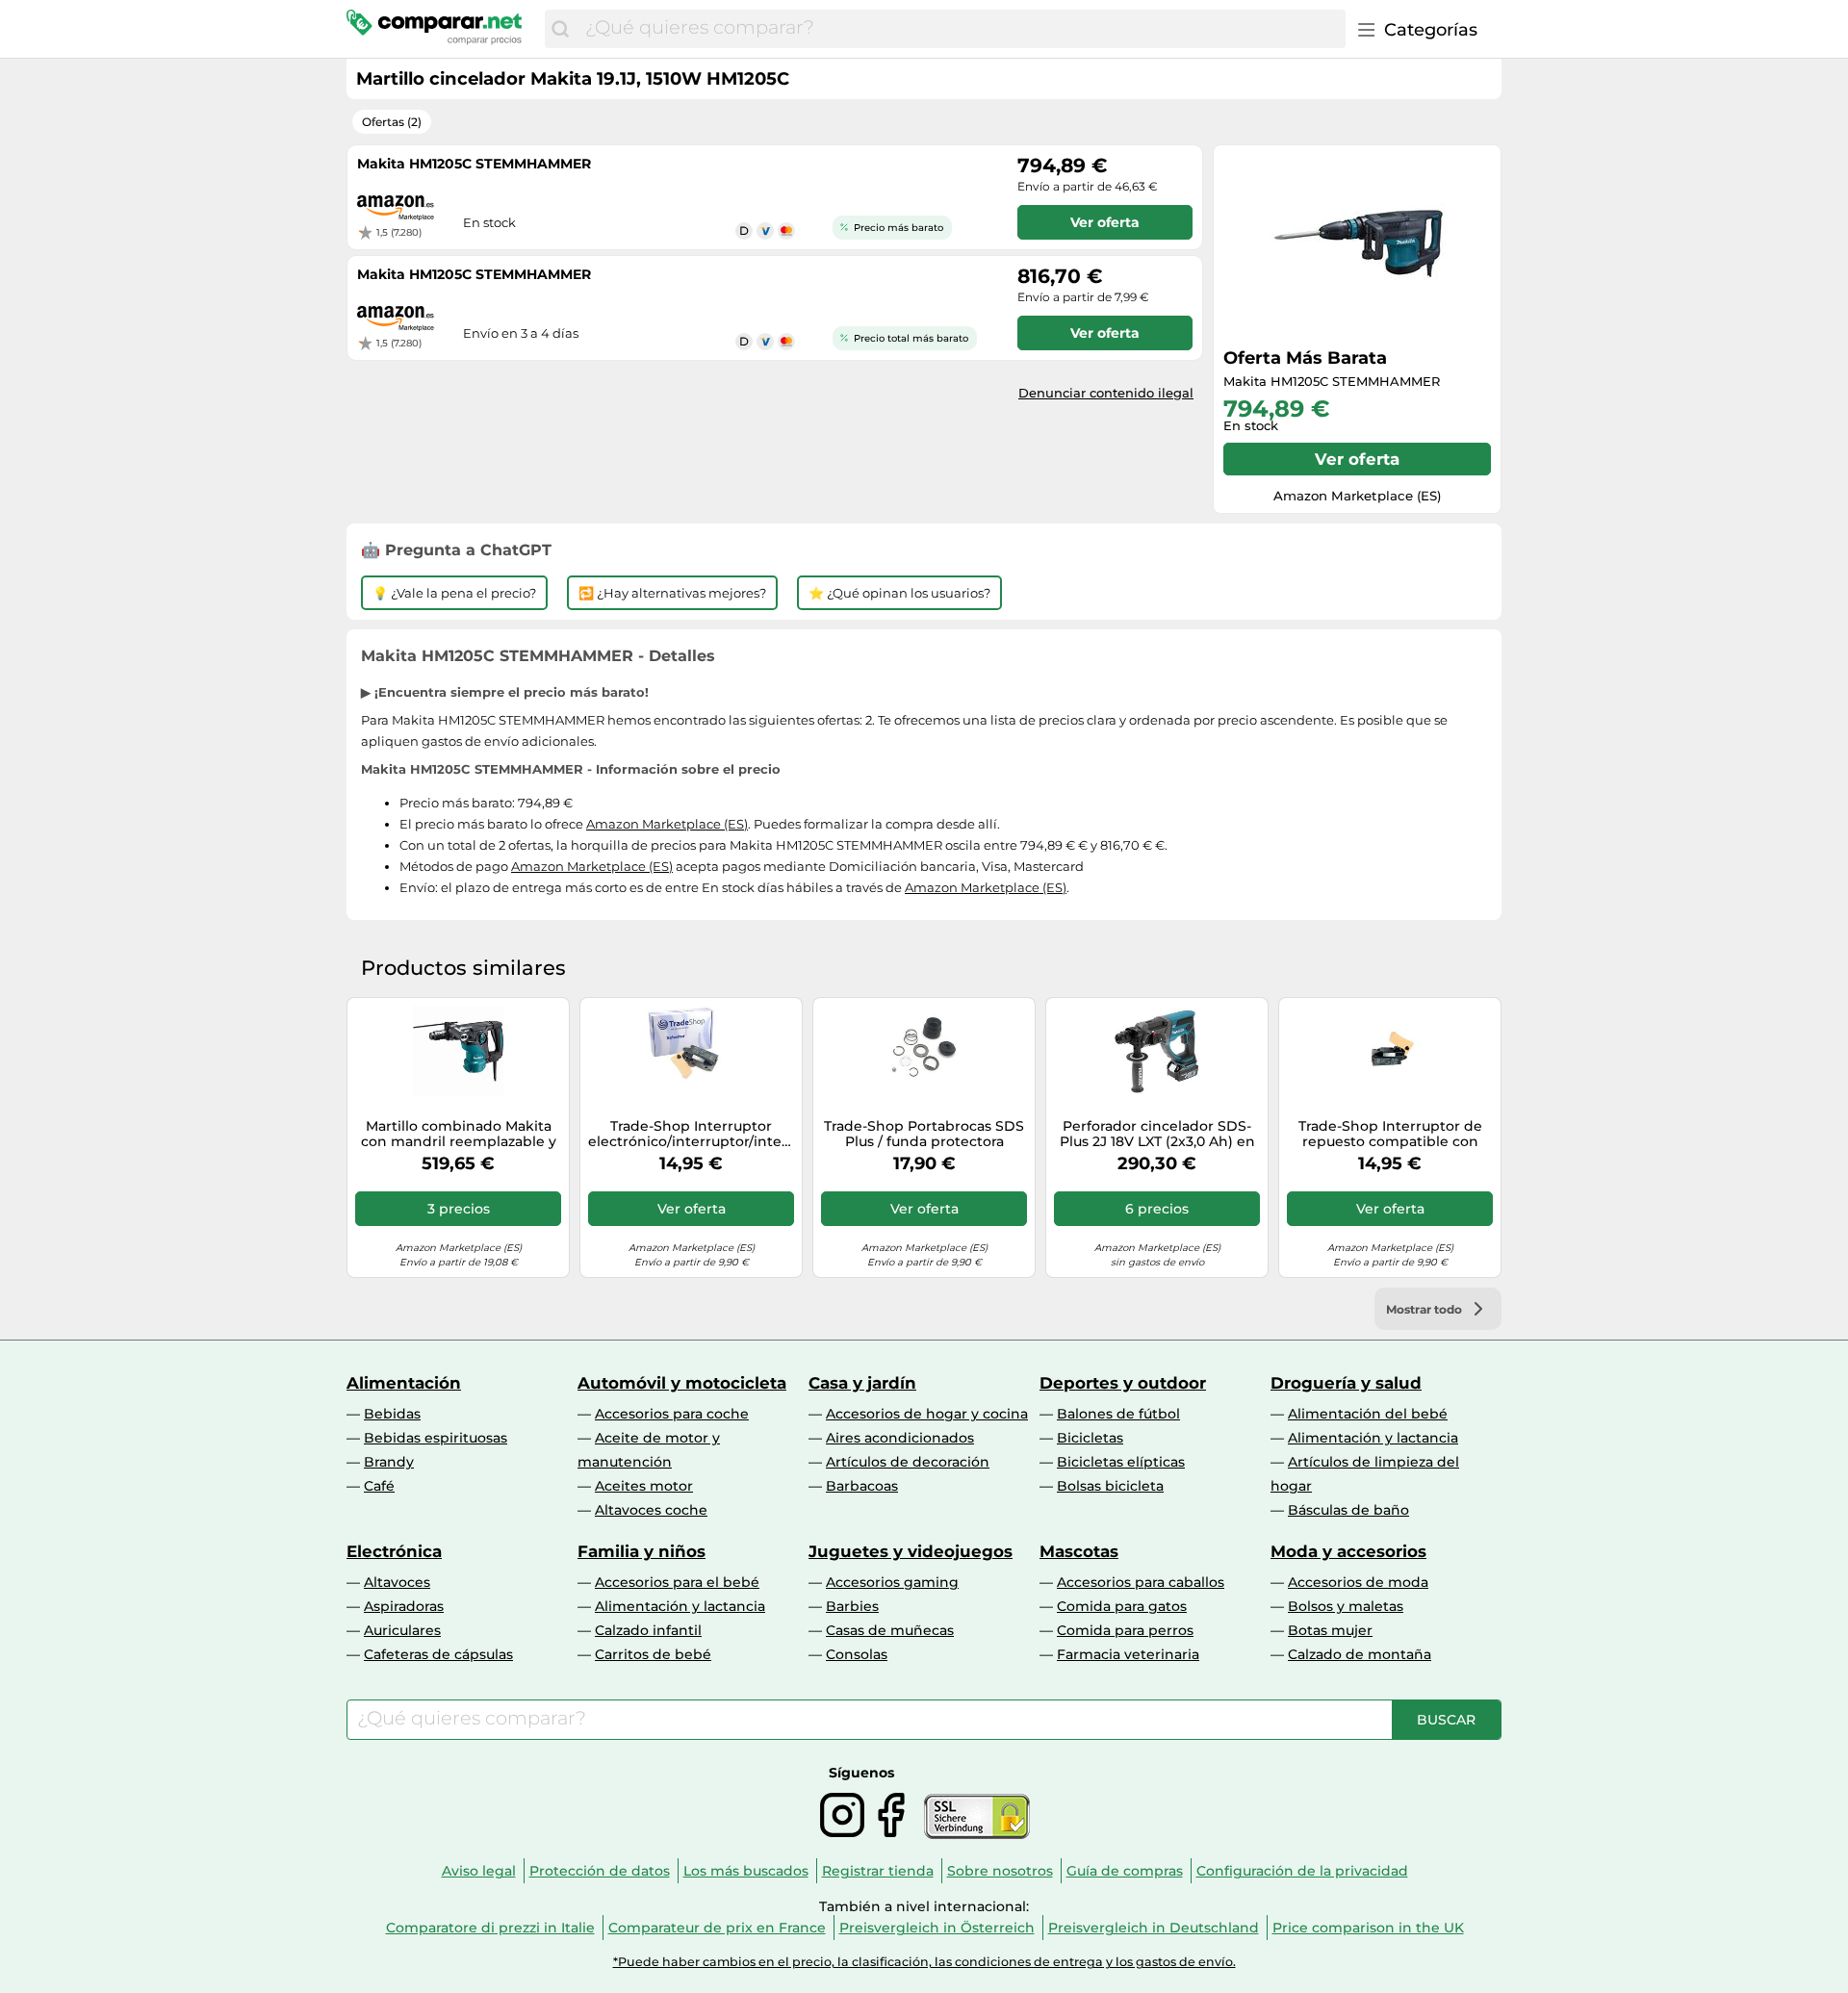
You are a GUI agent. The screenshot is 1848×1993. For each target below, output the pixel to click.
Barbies (852, 1606)
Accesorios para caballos (1141, 1582)
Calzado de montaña (1360, 1654)
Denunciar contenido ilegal (1106, 393)
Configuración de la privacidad (1302, 1871)
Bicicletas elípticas (1121, 1462)
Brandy (389, 1462)
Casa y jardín (862, 1383)
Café (379, 1486)
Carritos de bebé (653, 1654)
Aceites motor (644, 1486)
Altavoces (397, 1582)
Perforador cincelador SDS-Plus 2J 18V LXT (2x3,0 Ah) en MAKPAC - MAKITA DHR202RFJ (1157, 1135)
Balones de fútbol (1118, 1414)
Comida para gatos (1122, 1606)
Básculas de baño (1348, 1510)
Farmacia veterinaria (1128, 1654)
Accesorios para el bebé (677, 1582)
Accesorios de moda (1358, 1582)
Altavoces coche (651, 1510)
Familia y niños (642, 1551)
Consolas (857, 1654)
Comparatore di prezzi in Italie (490, 1928)
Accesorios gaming (892, 1582)
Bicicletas (1090, 1438)
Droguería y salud (1346, 1383)
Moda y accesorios (1348, 1551)
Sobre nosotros (1000, 1871)
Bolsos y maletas (1346, 1606)
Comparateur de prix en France (717, 1928)
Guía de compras (1125, 1871)
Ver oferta (1357, 459)
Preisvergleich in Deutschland (1154, 1928)
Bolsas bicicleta (1110, 1486)
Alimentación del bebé (1368, 1414)
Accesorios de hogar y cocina (927, 1414)
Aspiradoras (404, 1606)
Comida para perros (1125, 1630)
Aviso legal (479, 1871)
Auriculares (402, 1630)
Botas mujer (1330, 1630)
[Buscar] (560, 29)
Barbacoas (862, 1486)
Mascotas (1079, 1551)
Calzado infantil (648, 1630)
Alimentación (404, 1383)
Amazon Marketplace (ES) (667, 824)
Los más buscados (746, 1871)
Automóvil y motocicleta (682, 1383)
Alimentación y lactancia (1373, 1438)
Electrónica (394, 1551)
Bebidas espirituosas (436, 1438)
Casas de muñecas (890, 1630)
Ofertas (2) (392, 122)
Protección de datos (600, 1871)
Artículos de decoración (908, 1462)
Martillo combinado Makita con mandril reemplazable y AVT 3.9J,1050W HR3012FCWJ (459, 1135)
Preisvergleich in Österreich (937, 1928)
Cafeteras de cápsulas (438, 1654)
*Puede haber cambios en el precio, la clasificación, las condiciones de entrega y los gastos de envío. (924, 1962)
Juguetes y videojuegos (911, 1551)
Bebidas (392, 1414)
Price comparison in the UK (1368, 1928)
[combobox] (961, 29)
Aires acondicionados (900, 1438)
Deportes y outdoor (1123, 1383)
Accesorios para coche (672, 1414)
